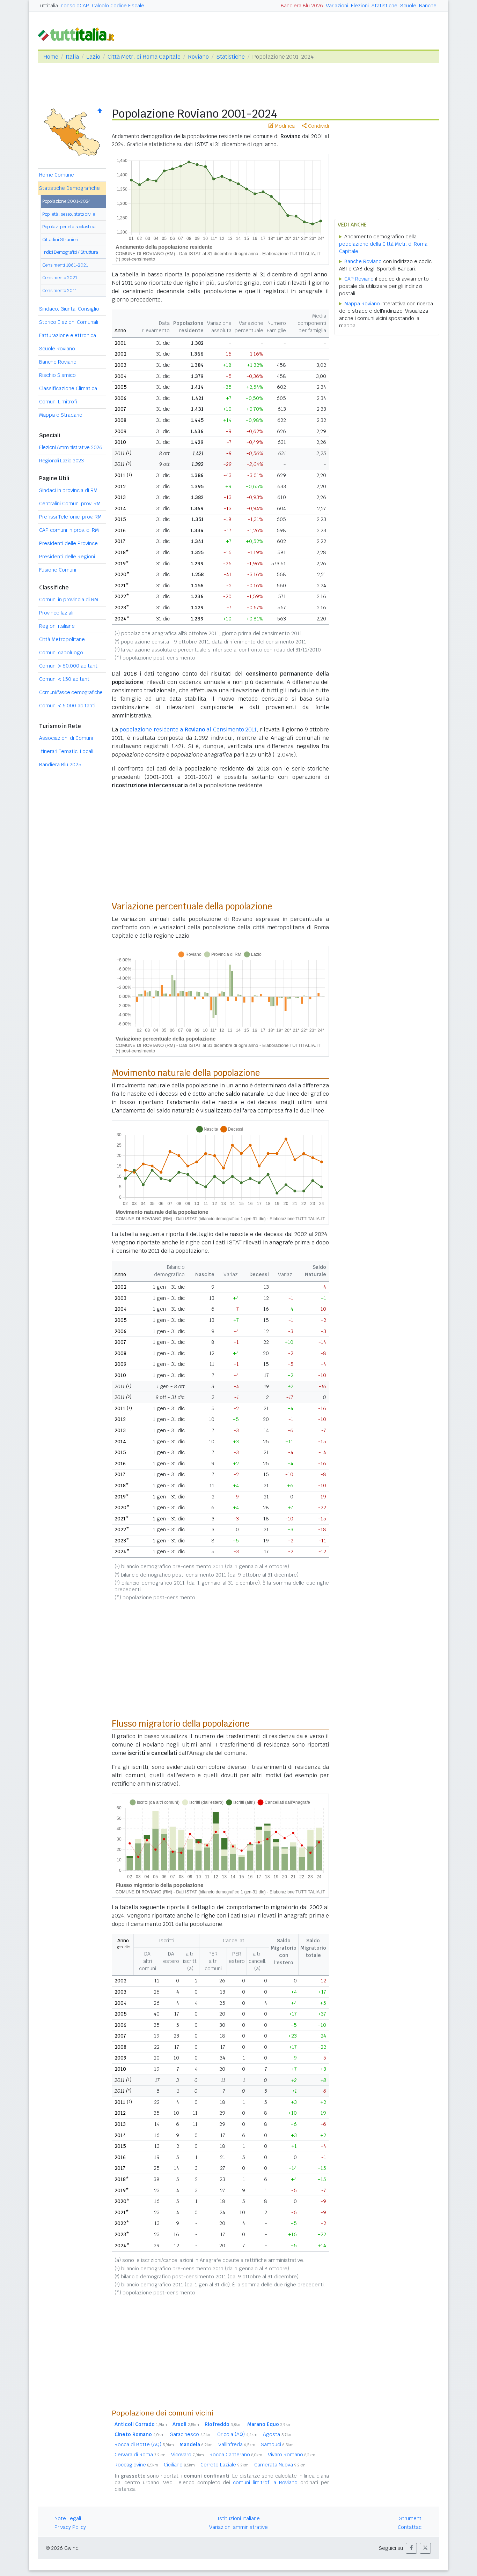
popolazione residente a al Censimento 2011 (188, 729)
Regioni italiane (57, 626)
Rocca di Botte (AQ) (144, 2444)
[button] (411, 2548)
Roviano (198, 57)
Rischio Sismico (57, 375)
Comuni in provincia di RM (69, 600)
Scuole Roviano (57, 349)
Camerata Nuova (280, 2465)
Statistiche (384, 6)
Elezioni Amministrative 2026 (71, 447)
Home (51, 57)
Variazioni (337, 6)
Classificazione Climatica (68, 388)
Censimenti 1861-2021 (65, 265)
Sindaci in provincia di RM (68, 490)
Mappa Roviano (362, 304)
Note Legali (68, 2518)
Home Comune (57, 175)
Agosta (278, 2434)
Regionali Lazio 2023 (61, 461)
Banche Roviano (58, 362)
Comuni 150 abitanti (65, 679)
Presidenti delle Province (68, 543)
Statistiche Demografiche (69, 188)
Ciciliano (179, 2465)
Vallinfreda (237, 2444)
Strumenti (411, 2518)
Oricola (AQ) (237, 2434)
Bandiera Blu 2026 (302, 6)
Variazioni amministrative (239, 2527)
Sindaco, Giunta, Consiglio (69, 309)
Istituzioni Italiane (239, 2518)
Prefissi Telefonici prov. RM (70, 517)
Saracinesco (191, 2434)
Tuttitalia (48, 6)
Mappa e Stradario (61, 415)
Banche (428, 6)
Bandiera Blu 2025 (60, 765)
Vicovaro (188, 2455)
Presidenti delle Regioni (67, 557)
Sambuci (277, 2444)
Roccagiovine (136, 2465)
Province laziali (56, 613)
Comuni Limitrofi (58, 402)
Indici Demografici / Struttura (70, 252)
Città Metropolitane (62, 639)
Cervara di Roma (140, 2455)
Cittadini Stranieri (60, 240)
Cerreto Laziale (225, 2465)
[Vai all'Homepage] (79, 34)
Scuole (408, 6)
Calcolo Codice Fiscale (118, 6)
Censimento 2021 (60, 278)
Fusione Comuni (58, 570)
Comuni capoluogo (61, 653)
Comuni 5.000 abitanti (67, 706)
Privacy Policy (70, 2527)
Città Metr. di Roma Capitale (144, 57)
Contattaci (410, 2527)
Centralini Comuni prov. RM (70, 504)
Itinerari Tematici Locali (66, 751)
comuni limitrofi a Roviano (265, 2482)
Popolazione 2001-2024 (67, 201)
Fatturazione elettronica (68, 335)
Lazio (93, 57)
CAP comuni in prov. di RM (69, 530)
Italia (72, 57)
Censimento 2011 (60, 291)
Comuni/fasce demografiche (71, 692)
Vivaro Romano (292, 2455)
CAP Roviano (359, 279)
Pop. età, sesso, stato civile (69, 214)
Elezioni (360, 6)
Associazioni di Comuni (66, 738)
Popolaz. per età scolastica (69, 227)
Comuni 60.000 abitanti (69, 666)
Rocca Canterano (236, 2455)
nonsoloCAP (75, 6)
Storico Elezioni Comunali (69, 322)
